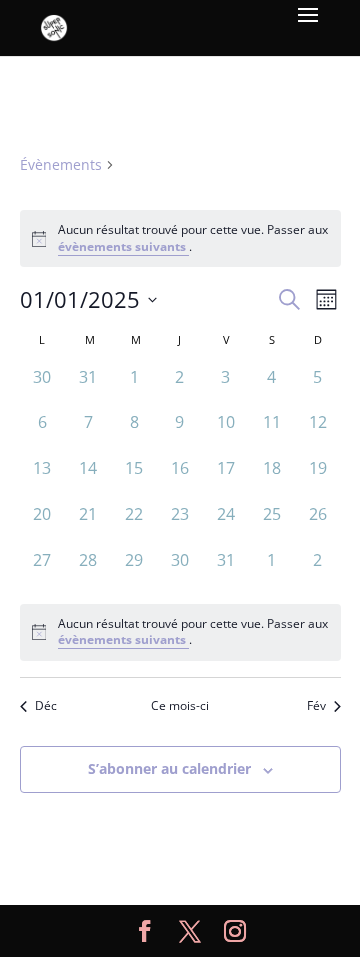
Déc (46, 706)
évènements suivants (123, 246)
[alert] (180, 632)
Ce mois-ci (180, 706)
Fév (316, 706)
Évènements (61, 164)
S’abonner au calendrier (169, 768)
